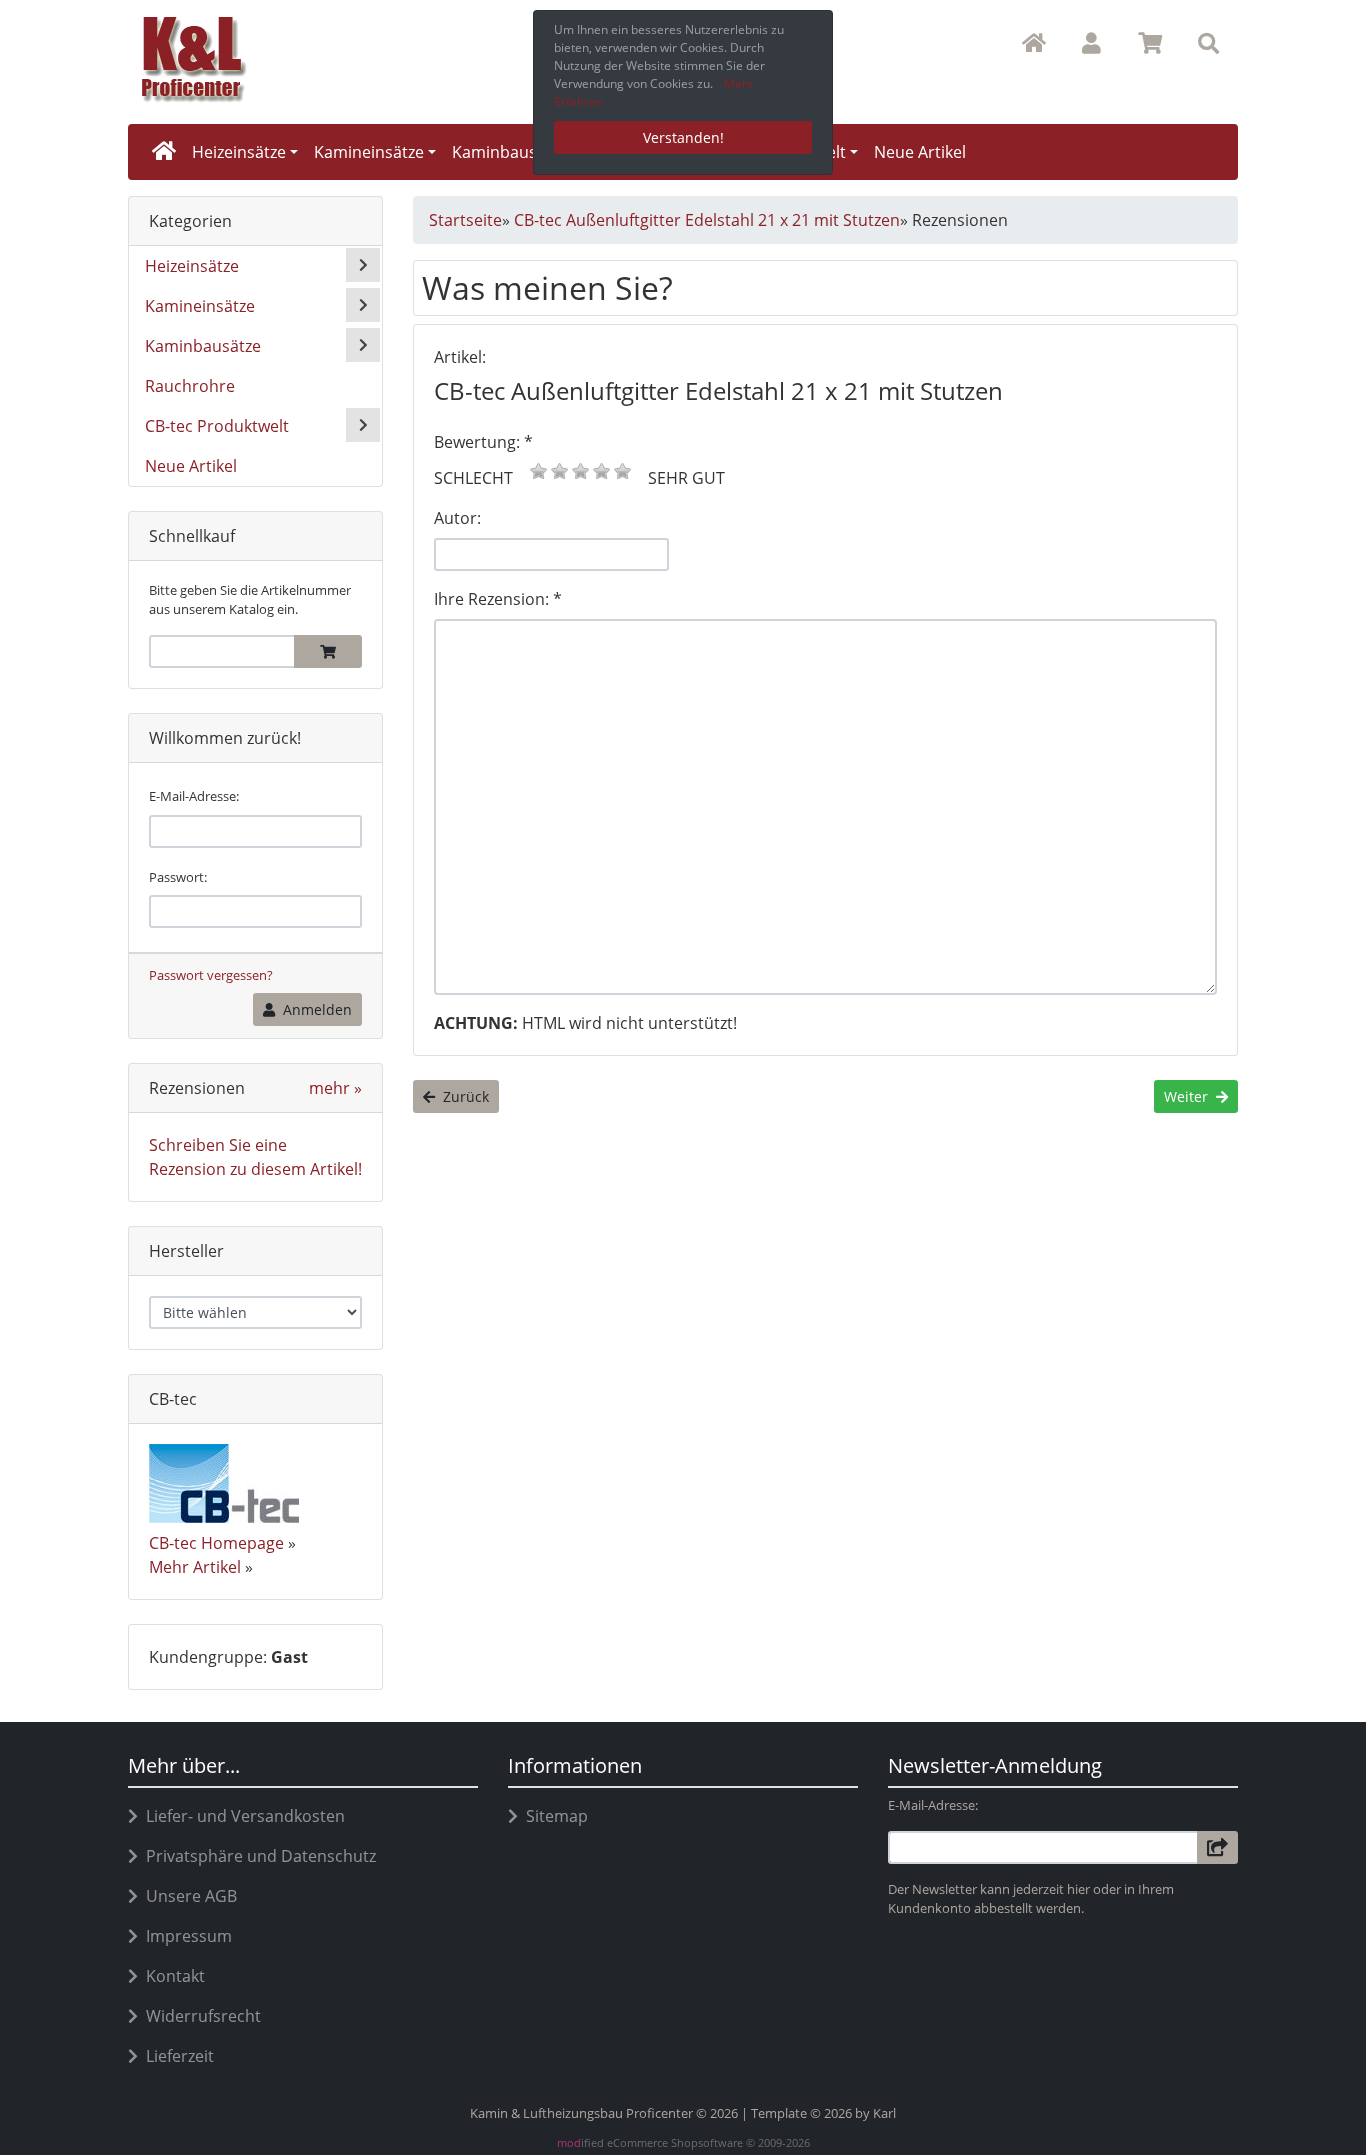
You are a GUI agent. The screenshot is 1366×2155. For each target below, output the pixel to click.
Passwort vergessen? (211, 975)
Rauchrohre (190, 386)
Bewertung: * (483, 442)
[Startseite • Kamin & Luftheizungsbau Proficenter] (303, 58)
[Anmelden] (1217, 1847)
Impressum (185, 1936)
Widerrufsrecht (199, 2016)
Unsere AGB (187, 1896)
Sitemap (553, 1816)
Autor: (457, 518)
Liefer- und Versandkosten (241, 1816)
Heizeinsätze (239, 152)
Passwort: (178, 877)
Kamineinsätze (369, 152)
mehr (335, 1088)
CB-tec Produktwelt (217, 426)
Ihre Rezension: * (498, 599)
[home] (164, 152)
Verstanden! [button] (683, 137)
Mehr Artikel (195, 1567)
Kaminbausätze (510, 152)
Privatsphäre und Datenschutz (257, 1856)
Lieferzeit (176, 2056)
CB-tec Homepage (216, 1543)
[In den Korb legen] (328, 651)
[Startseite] (1034, 44)
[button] (1091, 44)
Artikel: (460, 357)
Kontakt (171, 1976)
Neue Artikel (920, 152)
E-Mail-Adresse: (194, 796)
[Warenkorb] (1150, 44)
